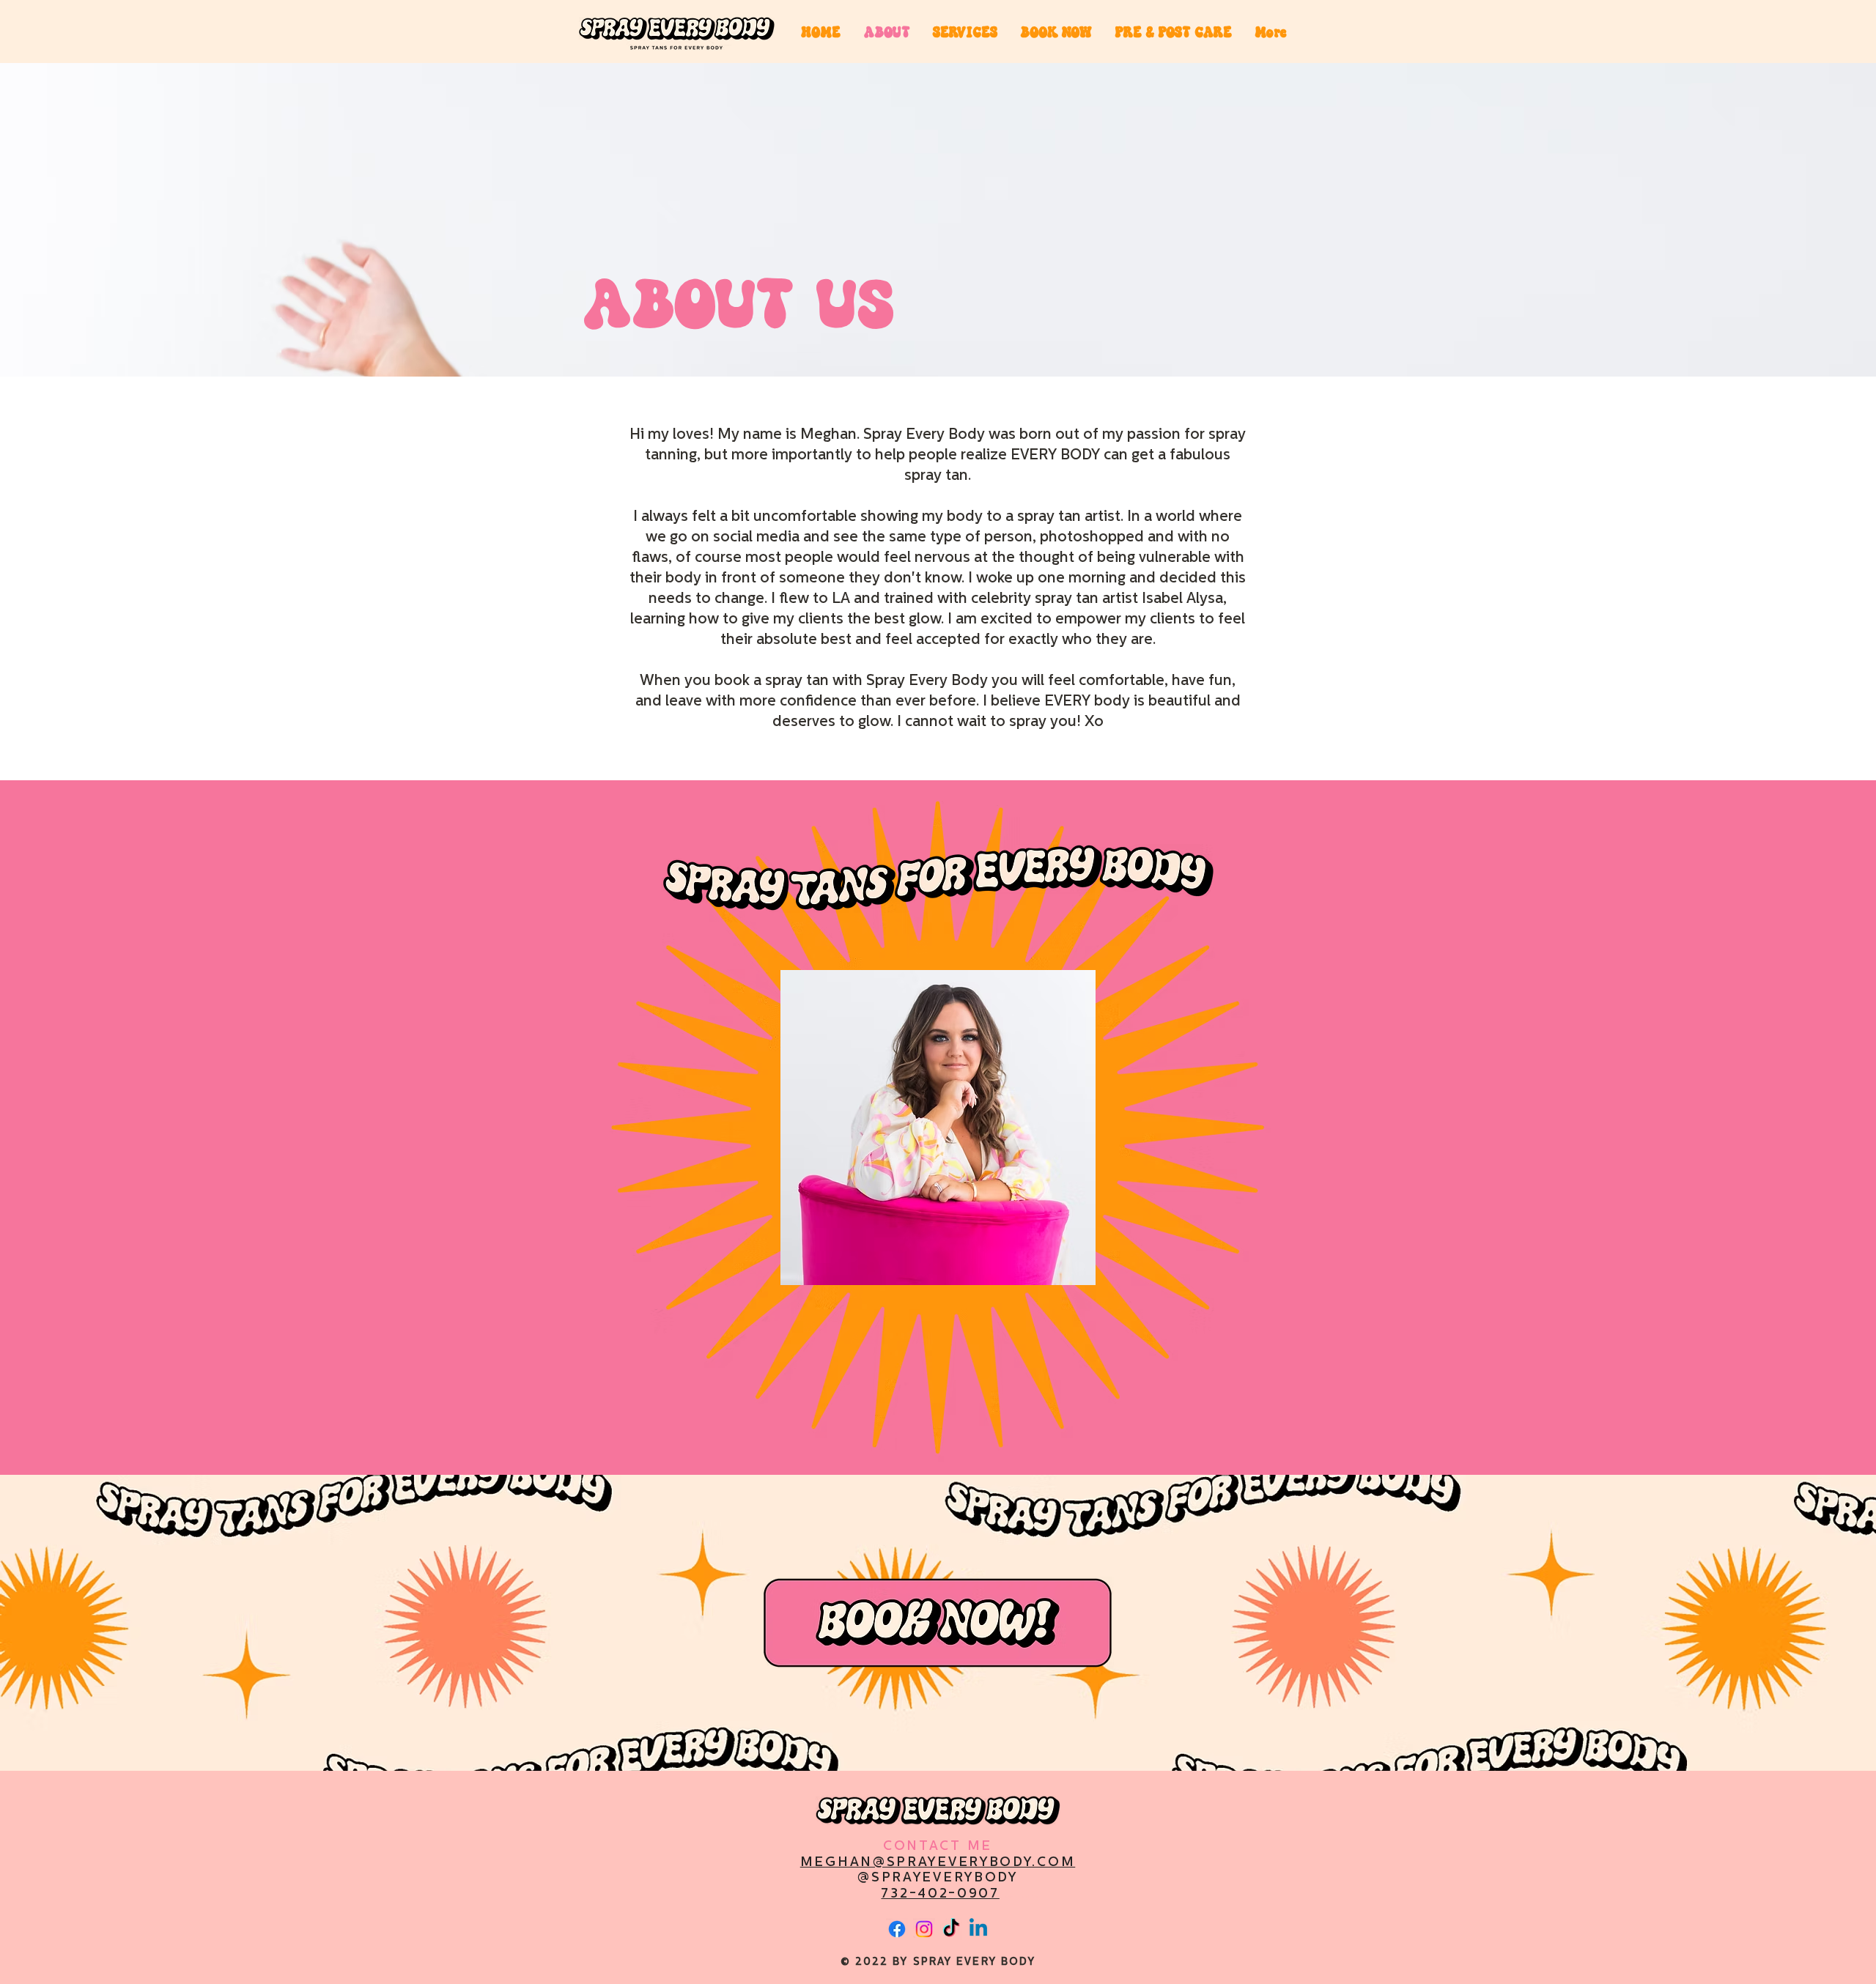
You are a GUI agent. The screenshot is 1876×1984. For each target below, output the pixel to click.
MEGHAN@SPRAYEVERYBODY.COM (938, 1863)
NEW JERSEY (1022, 1896)
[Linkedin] (978, 1929)
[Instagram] (924, 1929)
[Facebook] (897, 1929)
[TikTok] (951, 1929)
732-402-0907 (940, 1895)
